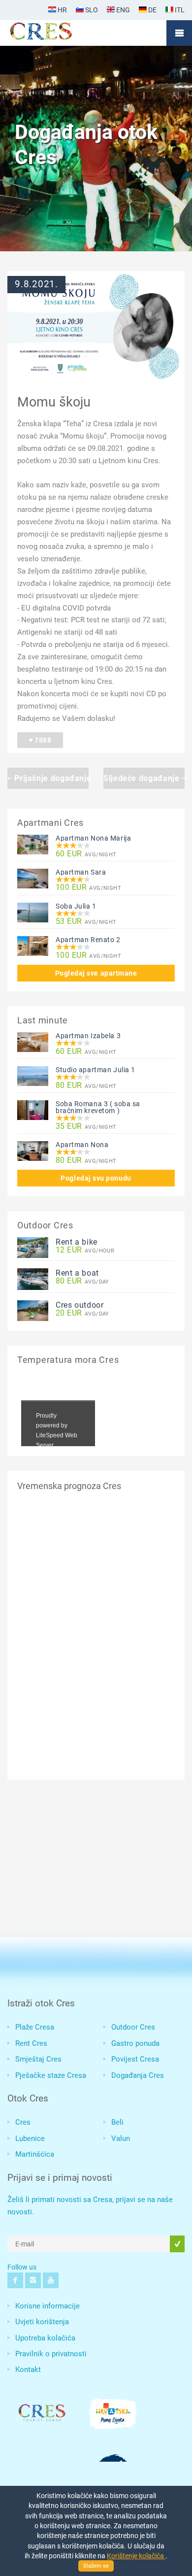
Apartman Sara (81, 872)
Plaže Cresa (35, 2027)
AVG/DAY (82, 1281)
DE (152, 10)
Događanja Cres (138, 2075)
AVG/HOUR (85, 1250)
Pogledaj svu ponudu (96, 1178)
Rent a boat (77, 1273)
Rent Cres (31, 2043)
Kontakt (28, 2370)
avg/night (86, 854)
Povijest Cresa (135, 2059)
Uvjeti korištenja (42, 2322)
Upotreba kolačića (45, 2338)
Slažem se (96, 2566)
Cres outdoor (80, 1305)
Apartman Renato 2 (88, 940)
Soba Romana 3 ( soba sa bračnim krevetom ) (98, 1107)
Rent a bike (77, 1242)
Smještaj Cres (38, 2059)
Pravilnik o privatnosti (51, 2354)
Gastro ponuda (135, 2043)
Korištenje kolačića (136, 2556)
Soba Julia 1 (76, 906)
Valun (121, 2138)
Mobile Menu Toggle (179, 33)
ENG (122, 10)
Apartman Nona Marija (93, 838)
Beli (117, 2122)
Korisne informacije (48, 2306)
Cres (23, 2122)
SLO (91, 10)
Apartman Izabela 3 (88, 1036)
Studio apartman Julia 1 (96, 1070)
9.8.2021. (36, 284)
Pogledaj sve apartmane (96, 973)
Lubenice (30, 2138)
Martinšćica (35, 2154)
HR (62, 10)
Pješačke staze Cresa (51, 2075)
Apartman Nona (82, 1145)
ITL (179, 10)
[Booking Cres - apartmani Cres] (57, 33)
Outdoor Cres (133, 2027)
